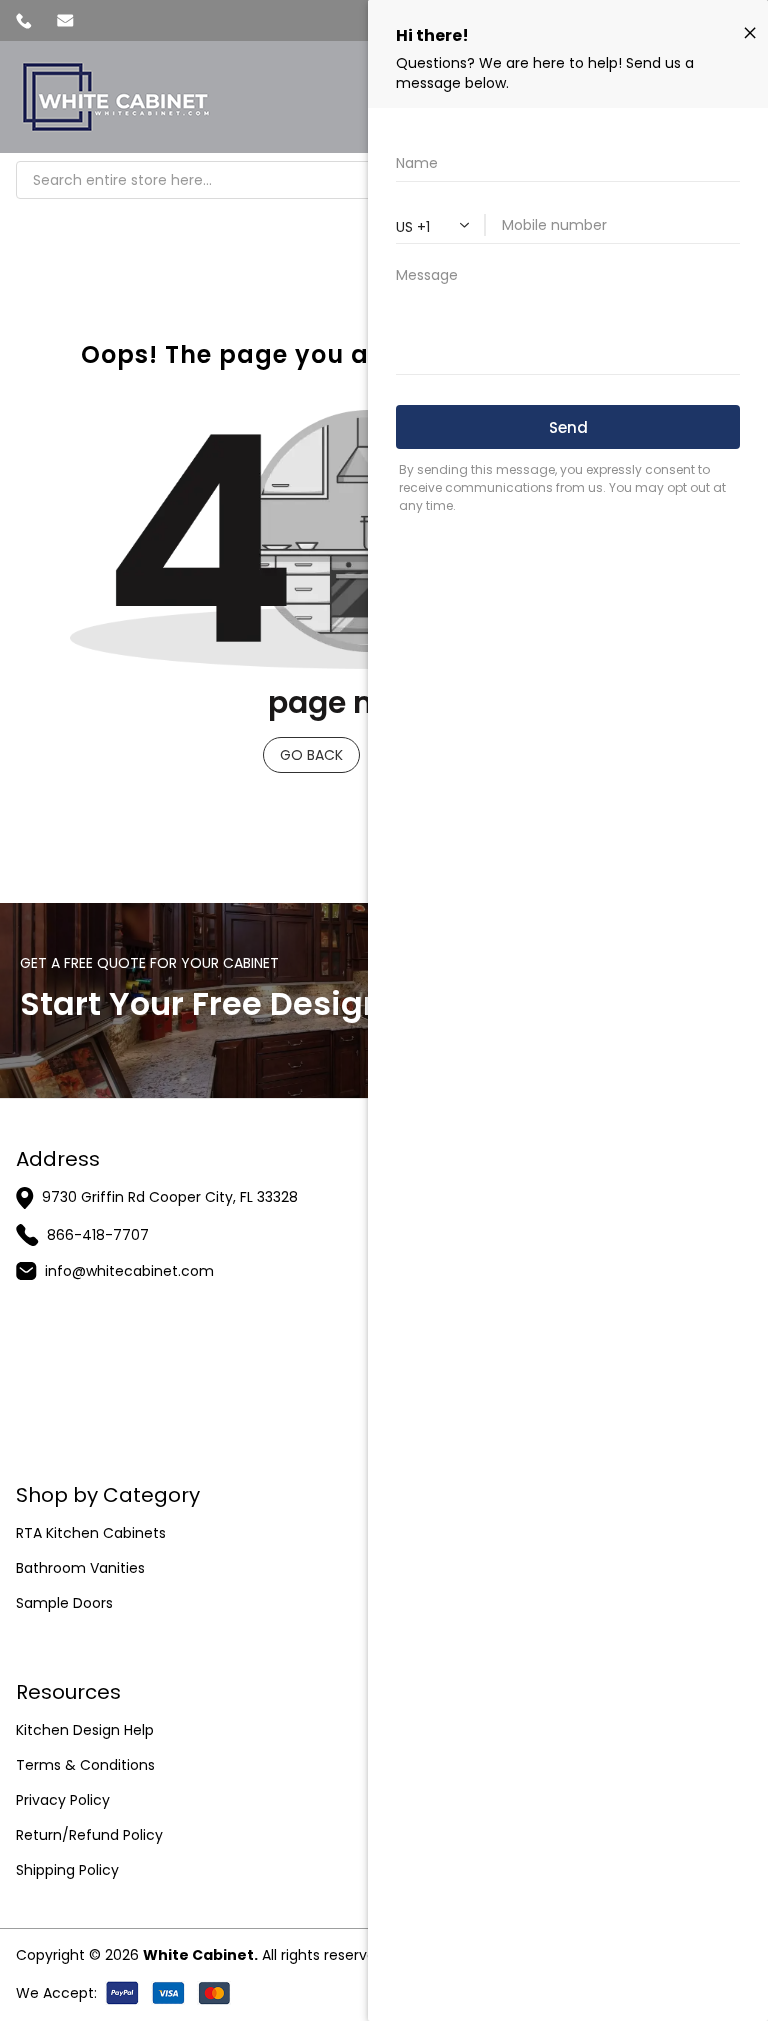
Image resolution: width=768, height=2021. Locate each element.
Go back (311, 755)
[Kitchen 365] (116, 97)
